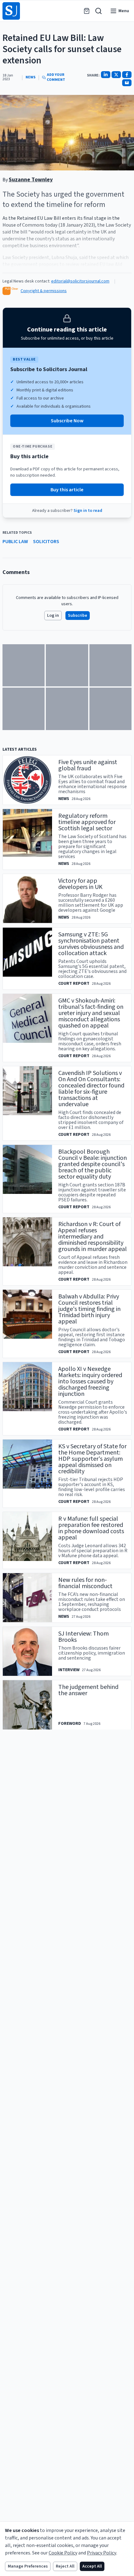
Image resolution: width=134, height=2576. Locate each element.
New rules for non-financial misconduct (85, 1583)
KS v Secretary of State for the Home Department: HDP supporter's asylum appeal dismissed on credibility (92, 1459)
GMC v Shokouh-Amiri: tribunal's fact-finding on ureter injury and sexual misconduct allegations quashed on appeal (91, 1013)
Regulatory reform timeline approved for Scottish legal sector (87, 822)
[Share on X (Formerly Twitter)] (116, 75)
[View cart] (87, 11)
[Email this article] (127, 83)
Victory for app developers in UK (80, 884)
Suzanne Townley (31, 180)
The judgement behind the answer (88, 1690)
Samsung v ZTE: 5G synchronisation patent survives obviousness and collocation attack (91, 944)
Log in (53, 616)
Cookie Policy (63, 2553)
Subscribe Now (67, 421)
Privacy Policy (102, 2553)
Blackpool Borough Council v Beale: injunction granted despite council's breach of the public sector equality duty (93, 1164)
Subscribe (78, 616)
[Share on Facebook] (127, 75)
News (31, 77)
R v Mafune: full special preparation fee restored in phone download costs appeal (91, 1528)
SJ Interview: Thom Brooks (84, 1637)
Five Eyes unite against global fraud (88, 765)
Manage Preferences (28, 2566)
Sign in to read (88, 511)
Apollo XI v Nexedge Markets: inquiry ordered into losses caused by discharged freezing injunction (90, 1381)
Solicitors (46, 542)
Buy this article (67, 490)
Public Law (15, 542)
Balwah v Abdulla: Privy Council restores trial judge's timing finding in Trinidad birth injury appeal (89, 1309)
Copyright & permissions (44, 291)
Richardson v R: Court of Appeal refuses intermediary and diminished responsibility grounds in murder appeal (93, 1237)
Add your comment (56, 77)
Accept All (92, 2566)
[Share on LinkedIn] (106, 75)
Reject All (65, 2566)
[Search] (98, 11)
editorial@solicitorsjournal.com (80, 281)
